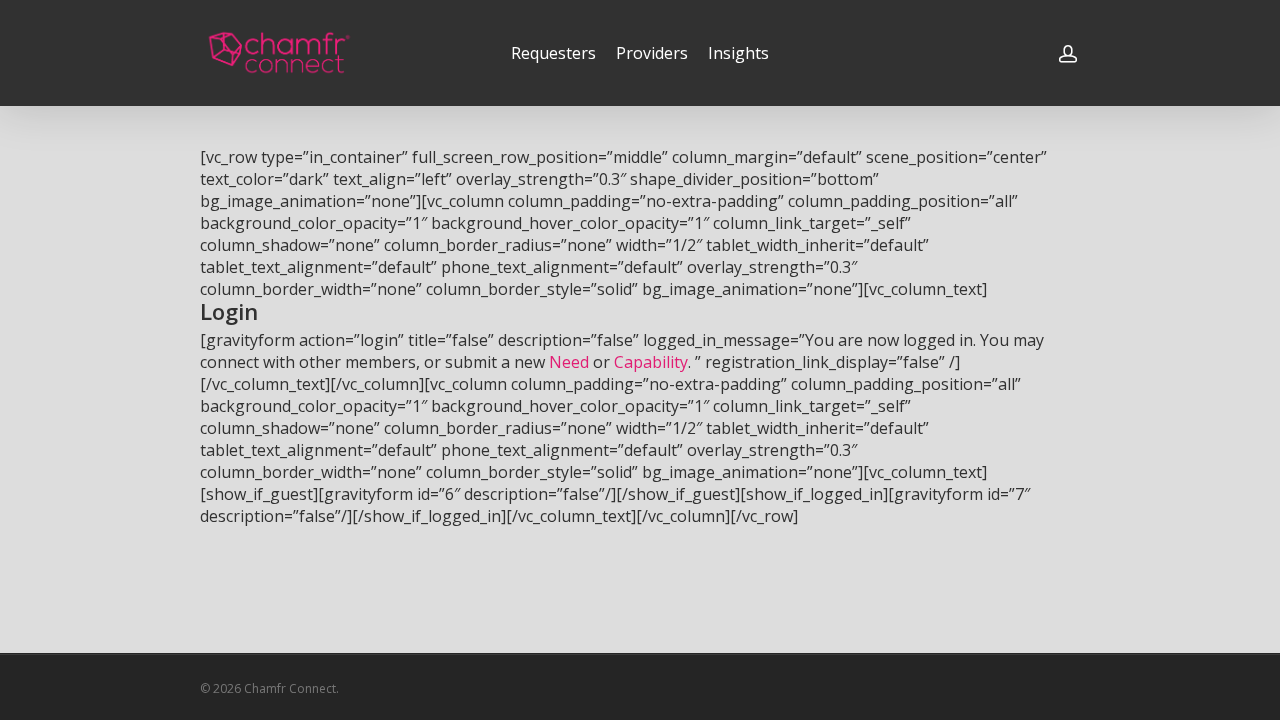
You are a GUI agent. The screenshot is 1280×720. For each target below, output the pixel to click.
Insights (738, 53)
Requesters (553, 53)
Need (569, 362)
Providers (652, 53)
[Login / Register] (1068, 53)
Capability (651, 362)
